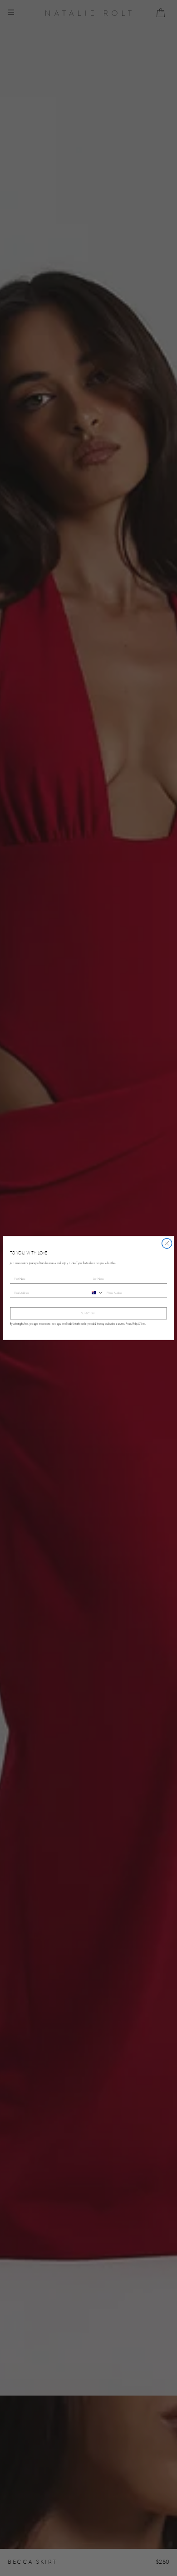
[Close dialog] (167, 1244)
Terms (143, 1324)
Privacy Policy (132, 1324)
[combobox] (96, 1293)
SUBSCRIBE (88, 1313)
